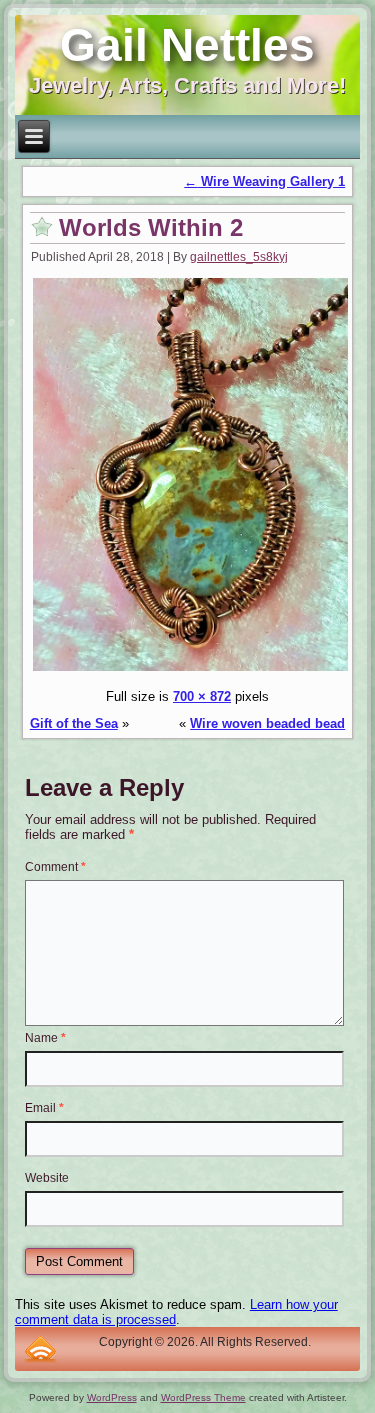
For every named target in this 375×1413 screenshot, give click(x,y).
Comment (55, 867)
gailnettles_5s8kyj (239, 257)
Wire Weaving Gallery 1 (264, 181)
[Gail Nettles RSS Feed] (40, 1349)
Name (45, 1038)
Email (44, 1108)
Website (47, 1178)
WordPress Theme (203, 1397)
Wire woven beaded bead (267, 723)
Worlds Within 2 (151, 227)
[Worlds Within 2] (191, 669)
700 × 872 (202, 696)
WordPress (112, 1397)
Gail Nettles (187, 45)
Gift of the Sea (74, 723)
